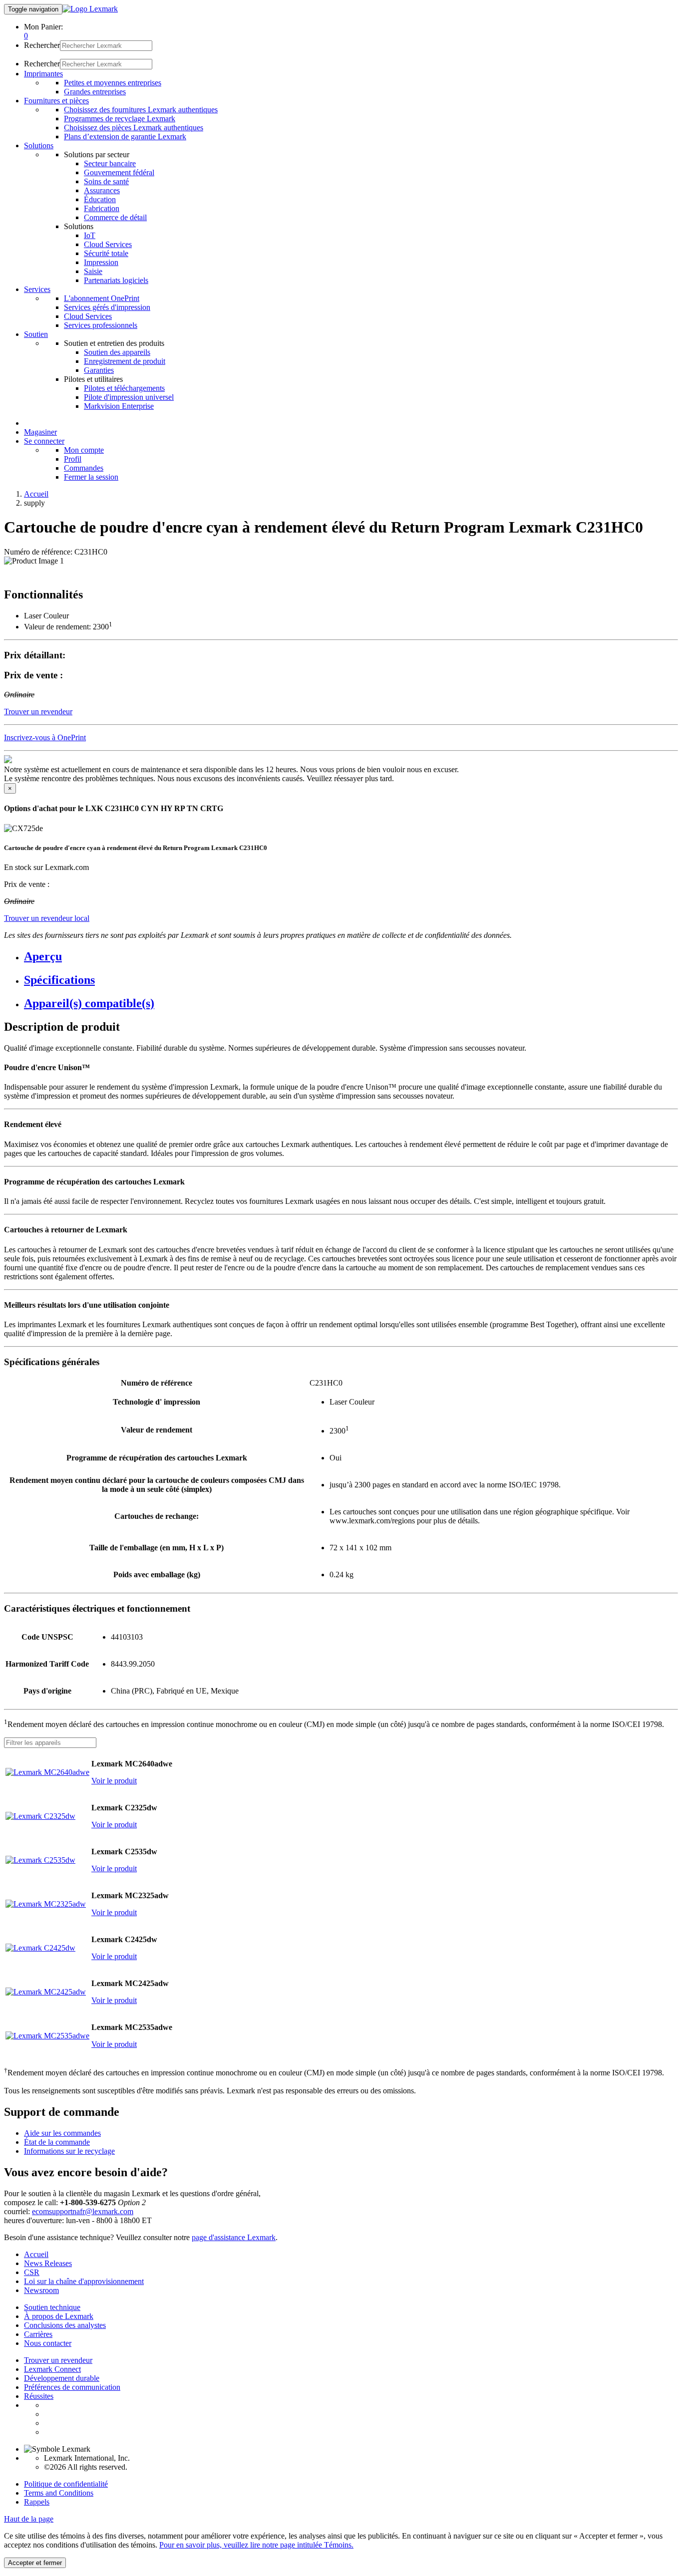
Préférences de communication (72, 2387)
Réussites (39, 2396)
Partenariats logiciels (116, 280)
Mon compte (84, 450)
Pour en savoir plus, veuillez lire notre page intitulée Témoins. (256, 2545)
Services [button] (37, 289)
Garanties (99, 370)
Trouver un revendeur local (47, 918)
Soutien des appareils (117, 352)
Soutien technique (52, 2307)
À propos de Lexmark (59, 2316)
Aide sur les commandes (62, 2133)
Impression (101, 262)
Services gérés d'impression (107, 307)
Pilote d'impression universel (129, 397)
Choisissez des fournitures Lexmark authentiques (141, 110)
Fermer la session (91, 477)
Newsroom (41, 2290)
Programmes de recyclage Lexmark (120, 119)
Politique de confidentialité (66, 2484)
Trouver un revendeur (58, 2360)
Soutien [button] (36, 334)
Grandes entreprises (95, 92)
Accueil (36, 494)
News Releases (48, 2263)
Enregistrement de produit (125, 361)
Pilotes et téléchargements (124, 388)
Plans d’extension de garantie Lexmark (125, 137)
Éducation (100, 199)
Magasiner (40, 432)
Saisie (93, 271)
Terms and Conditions (59, 2493)
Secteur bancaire (110, 163)
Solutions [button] (39, 145)
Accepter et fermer (35, 2563)
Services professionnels (101, 325)
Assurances (102, 190)
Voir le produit (114, 1781)
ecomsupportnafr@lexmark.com (83, 2211)
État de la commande (57, 2142)
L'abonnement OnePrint (102, 298)
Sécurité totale (106, 253)
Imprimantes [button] (43, 74)
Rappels (37, 2502)
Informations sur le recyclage (69, 2151)
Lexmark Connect (52, 2369)
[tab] (351, 957)
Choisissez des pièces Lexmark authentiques (134, 128)
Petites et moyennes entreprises (113, 83)
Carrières (38, 2334)
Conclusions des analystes (65, 2325)
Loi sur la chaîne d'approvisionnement (84, 2281)
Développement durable (62, 2378)
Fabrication (102, 208)
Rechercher (42, 45)
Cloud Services (108, 244)
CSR (32, 2272)
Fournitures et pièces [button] (56, 101)
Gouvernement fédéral (119, 172)
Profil (73, 459)
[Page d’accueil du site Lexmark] (90, 9)
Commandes (84, 468)
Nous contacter (48, 2343)
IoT (90, 235)
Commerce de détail (115, 217)
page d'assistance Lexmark (234, 2237)
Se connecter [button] (44, 441)
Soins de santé (106, 181)
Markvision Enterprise (119, 406)
